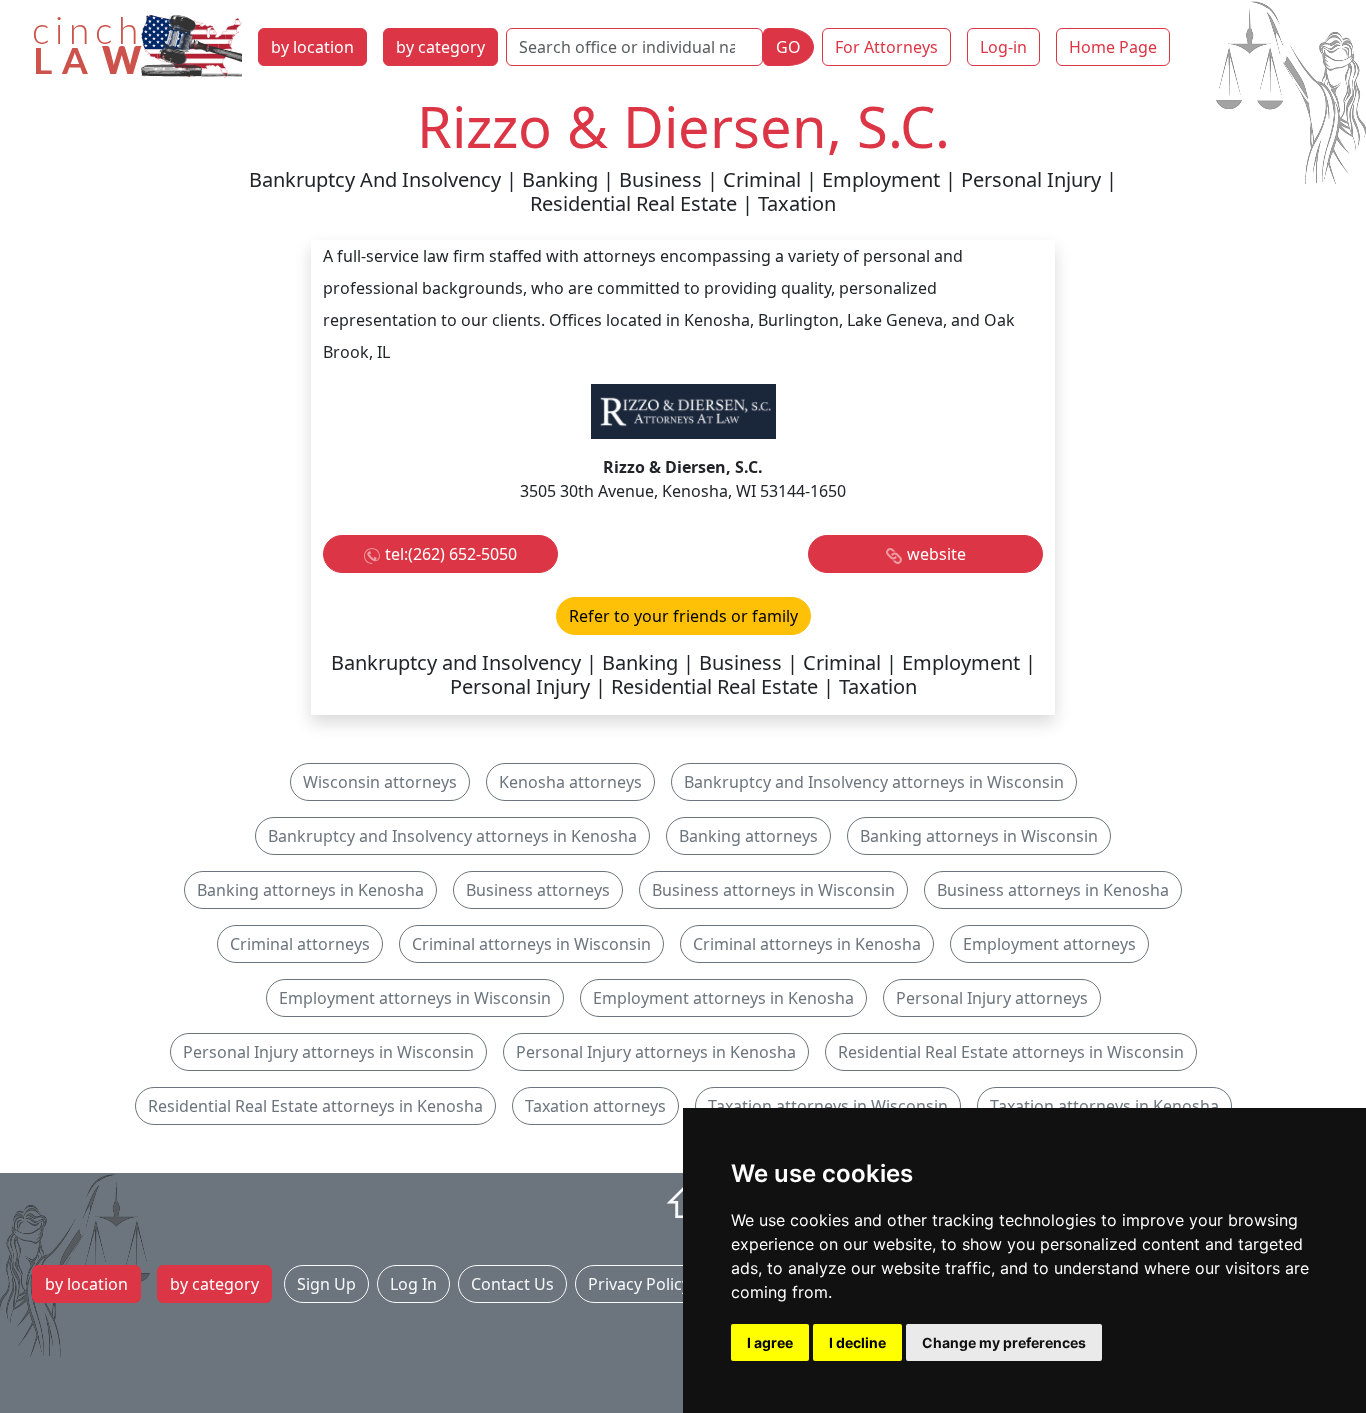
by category (440, 47)
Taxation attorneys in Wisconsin (828, 1106)
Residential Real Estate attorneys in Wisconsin (1011, 1052)
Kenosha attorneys (570, 782)
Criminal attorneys (300, 944)
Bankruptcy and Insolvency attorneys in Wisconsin (874, 782)
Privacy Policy (639, 1284)
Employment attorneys (1049, 944)
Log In (413, 1284)
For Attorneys (886, 47)
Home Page (1113, 47)
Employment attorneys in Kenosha (723, 998)
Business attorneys (538, 890)
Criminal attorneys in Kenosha (807, 944)
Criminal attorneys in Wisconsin (531, 944)
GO (788, 47)
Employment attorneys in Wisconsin (415, 998)
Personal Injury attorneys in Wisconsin (328, 1052)
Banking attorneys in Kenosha (310, 890)
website (936, 554)
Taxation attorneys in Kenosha (1104, 1106)
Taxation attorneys (595, 1106)
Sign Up (326, 1284)
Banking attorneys (748, 836)
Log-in (1003, 47)
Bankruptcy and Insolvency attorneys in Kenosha (452, 836)
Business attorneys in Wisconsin (773, 890)
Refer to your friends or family (683, 616)
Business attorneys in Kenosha (1053, 890)
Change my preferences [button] (1004, 1342)
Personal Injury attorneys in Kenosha (656, 1052)
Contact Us (512, 1284)
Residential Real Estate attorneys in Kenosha (315, 1106)
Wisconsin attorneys (380, 782)
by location (312, 47)
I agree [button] (770, 1342)
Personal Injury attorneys (992, 998)
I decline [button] (857, 1342)
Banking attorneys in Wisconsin (979, 836)
